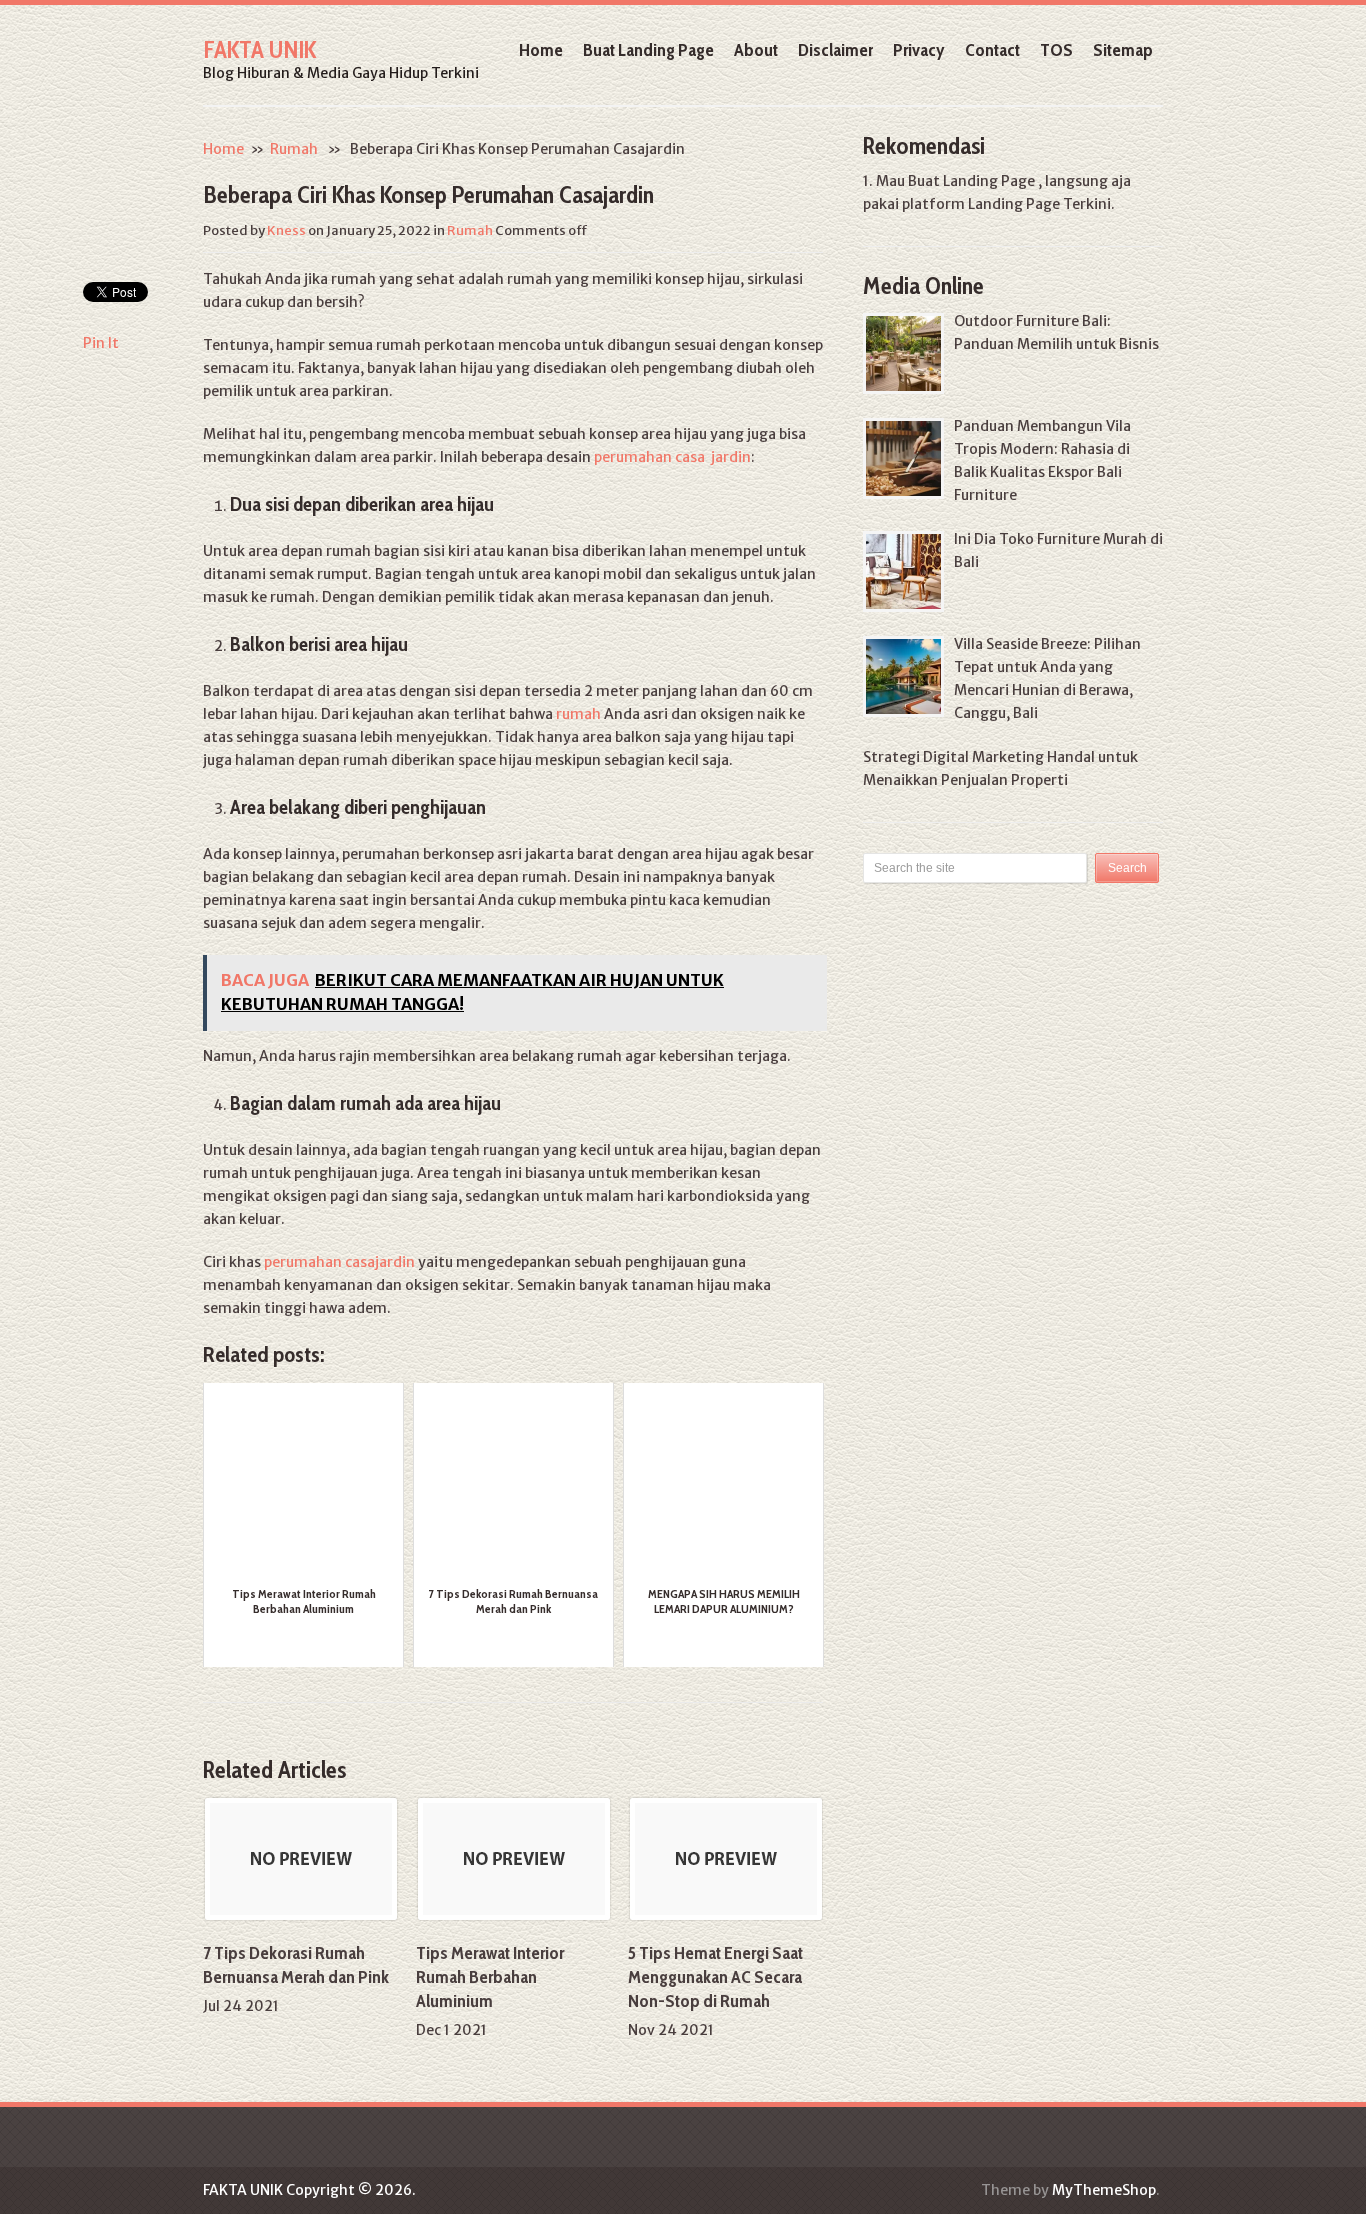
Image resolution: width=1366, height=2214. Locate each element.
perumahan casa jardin (672, 457)
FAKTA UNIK (259, 49)
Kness (286, 230)
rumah (578, 714)
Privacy (919, 50)
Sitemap (1123, 50)
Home (541, 50)
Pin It (101, 343)
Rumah (294, 149)
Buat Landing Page (648, 50)
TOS (1056, 50)
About (756, 50)
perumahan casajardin (339, 1262)
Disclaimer (835, 50)
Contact (992, 50)
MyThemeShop (1104, 2190)
